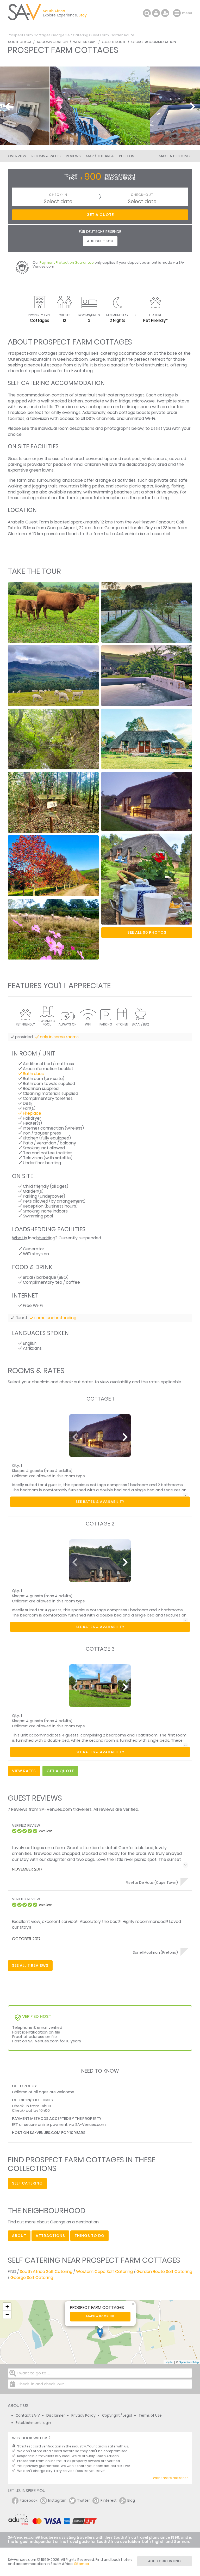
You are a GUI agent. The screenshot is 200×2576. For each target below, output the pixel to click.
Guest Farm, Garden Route (112, 35)
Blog (131, 2500)
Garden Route (114, 42)
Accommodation (52, 42)
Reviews (73, 156)
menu (177, 13)
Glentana (17, 534)
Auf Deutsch (100, 241)
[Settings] (165, 13)
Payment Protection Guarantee (67, 263)
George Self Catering (70, 35)
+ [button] (7, 2307)
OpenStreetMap (189, 2362)
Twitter (83, 2500)
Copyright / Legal (117, 2415)
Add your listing (165, 2561)
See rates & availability (100, 1502)
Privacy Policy (83, 2415)
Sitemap (82, 2564)
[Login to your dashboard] (156, 13)
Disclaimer (56, 2415)
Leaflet (169, 2362)
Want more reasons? (170, 2478)
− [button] (7, 2315)
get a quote (60, 1771)
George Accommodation (154, 42)
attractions (50, 2236)
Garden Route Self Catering (164, 2272)
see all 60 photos (147, 932)
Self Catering (27, 2183)
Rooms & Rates (46, 156)
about (19, 2236)
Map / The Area (100, 156)
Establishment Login (33, 2423)
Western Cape (85, 42)
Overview (17, 156)
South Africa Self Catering (46, 2272)
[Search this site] (147, 13)
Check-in (58, 195)
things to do (89, 2236)
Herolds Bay (141, 528)
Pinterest (109, 2500)
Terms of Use (150, 2415)
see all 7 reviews (30, 1965)
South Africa (20, 42)
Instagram (57, 2500)
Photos (127, 156)
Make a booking (100, 2316)
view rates (24, 1771)
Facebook (29, 2500)
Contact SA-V (28, 2415)
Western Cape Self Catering (104, 2272)
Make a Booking (174, 156)
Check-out (142, 195)
